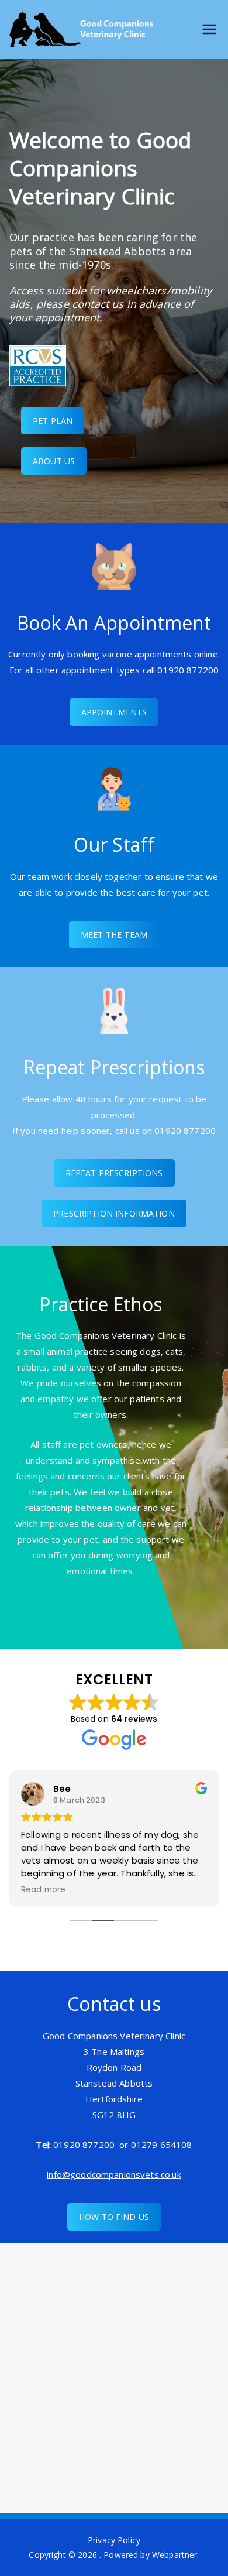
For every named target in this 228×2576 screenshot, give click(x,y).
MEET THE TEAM (114, 935)
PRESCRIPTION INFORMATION (114, 1213)
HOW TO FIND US (114, 2217)
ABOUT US (54, 461)
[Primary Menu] (209, 30)
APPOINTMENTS (114, 712)
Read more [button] (43, 1890)
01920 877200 (84, 2145)
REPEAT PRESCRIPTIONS (114, 1173)
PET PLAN (53, 421)
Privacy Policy (114, 2540)
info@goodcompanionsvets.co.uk (114, 2174)
